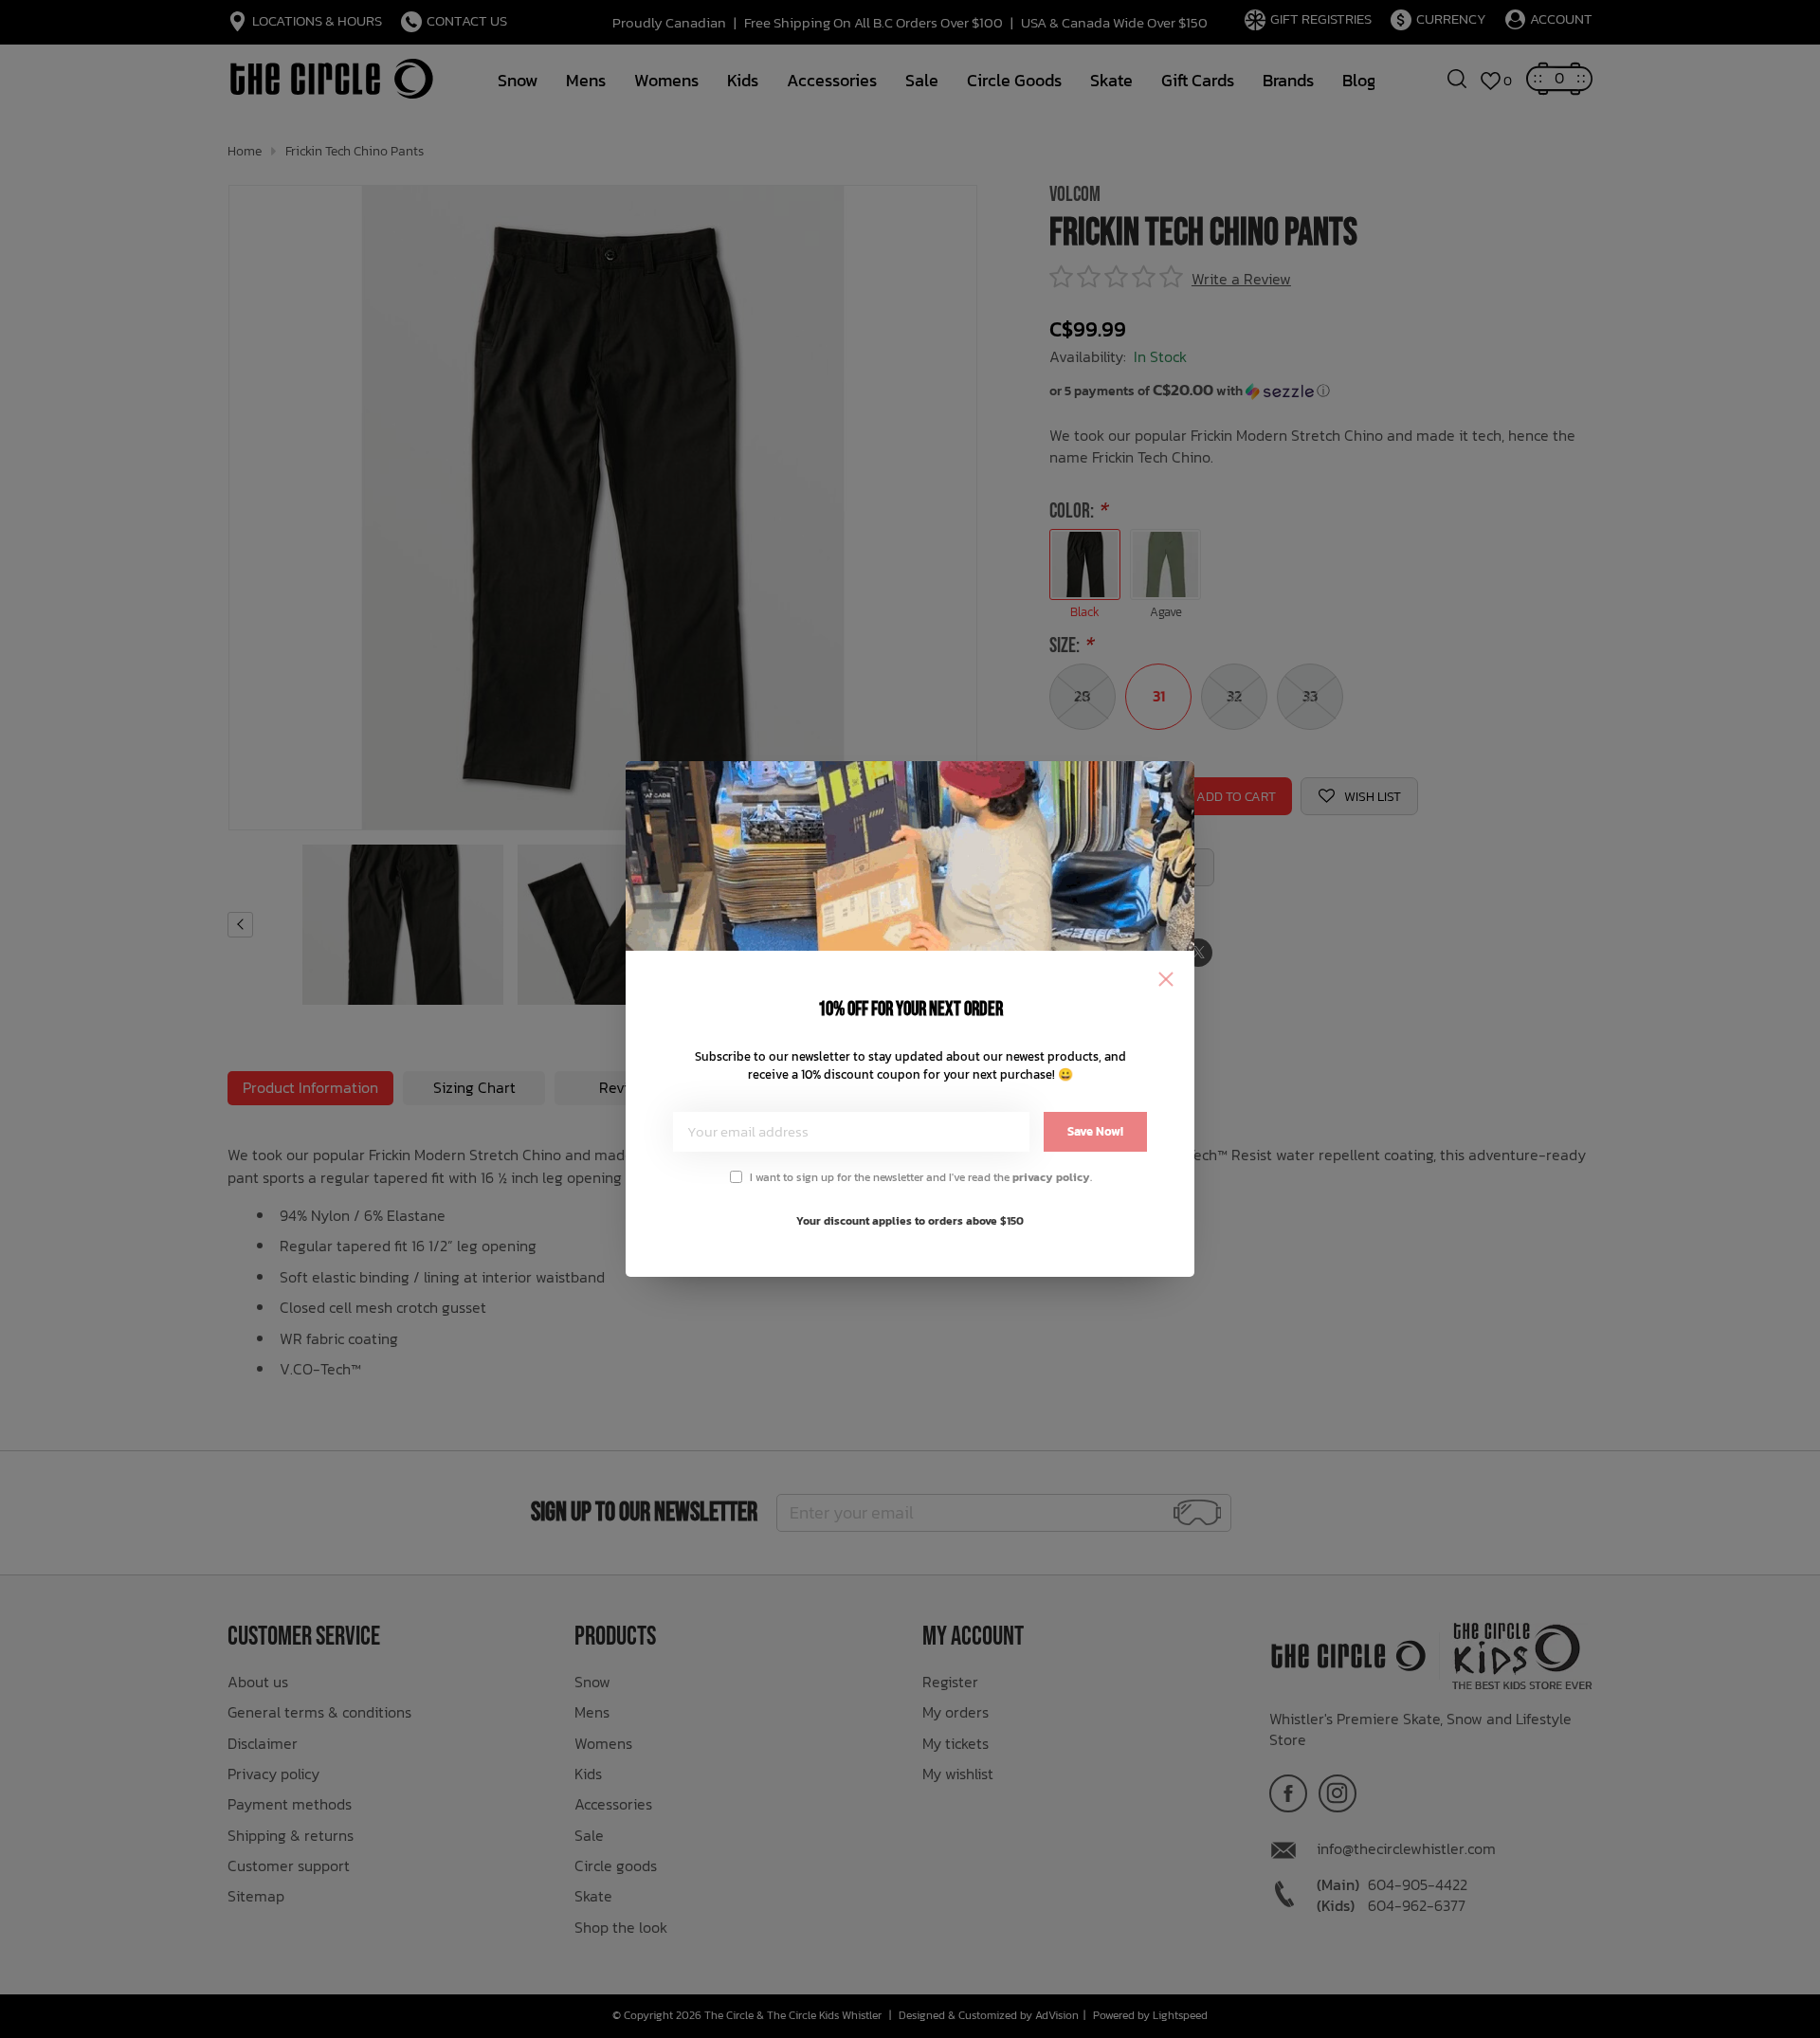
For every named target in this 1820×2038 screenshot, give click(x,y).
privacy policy (1051, 1177)
